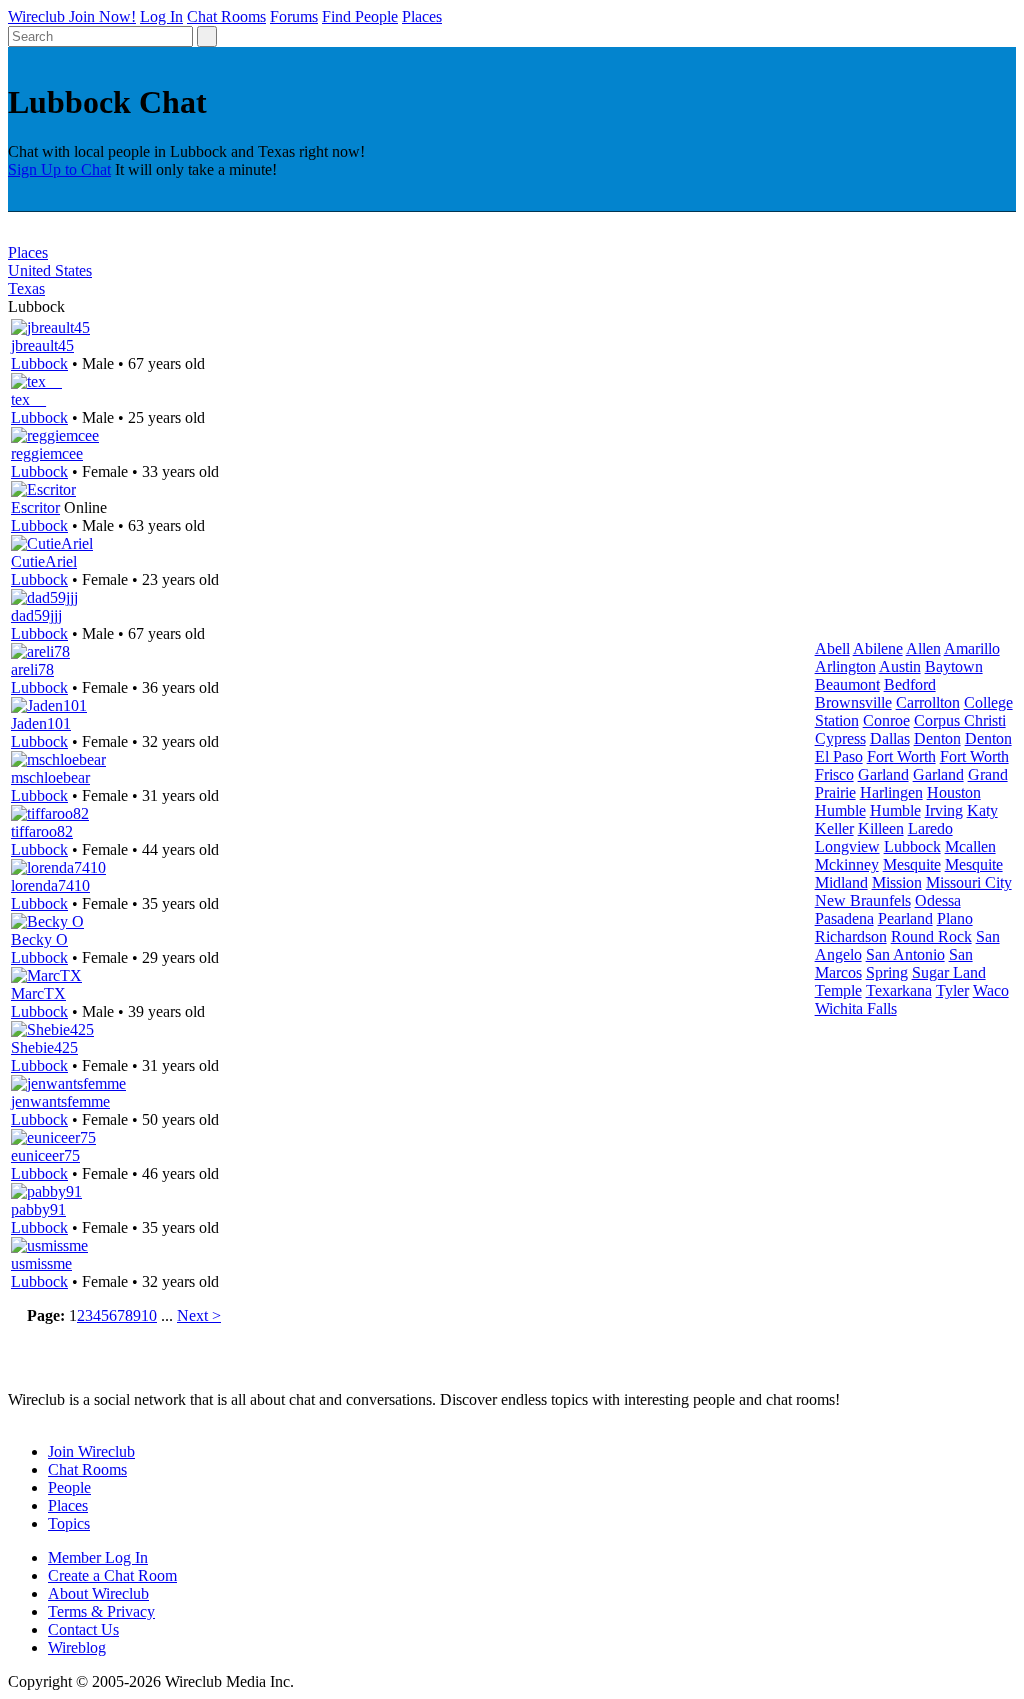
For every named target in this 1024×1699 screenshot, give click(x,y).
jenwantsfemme (60, 1101)
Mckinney (847, 864)
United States (50, 270)
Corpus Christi (960, 720)
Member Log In (98, 1557)
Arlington (845, 666)
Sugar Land (949, 972)
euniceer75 (45, 1155)
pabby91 (38, 1209)
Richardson (851, 936)
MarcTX (38, 993)
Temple (838, 990)
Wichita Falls (856, 1008)
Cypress (840, 738)
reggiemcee (47, 453)
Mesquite (912, 864)
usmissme (41, 1263)
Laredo (930, 828)
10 (149, 1315)
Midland (841, 882)
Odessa (938, 900)
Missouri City (969, 882)
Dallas (890, 738)
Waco (991, 990)
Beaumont (847, 684)
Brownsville (853, 702)
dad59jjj (36, 615)
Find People (360, 16)
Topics (69, 1523)
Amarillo (972, 648)
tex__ (28, 399)
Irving (944, 810)
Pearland (905, 918)
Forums (294, 16)
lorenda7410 (50, 885)
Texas (26, 288)
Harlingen (891, 792)
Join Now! (102, 16)
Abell (832, 648)
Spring (887, 972)
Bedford (910, 684)
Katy (982, 810)
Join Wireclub (91, 1451)
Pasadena (844, 918)
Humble (840, 810)
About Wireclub (98, 1593)
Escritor (35, 507)
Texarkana (899, 990)
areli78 (32, 669)
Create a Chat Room (112, 1575)
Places (422, 16)
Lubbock (39, 363)
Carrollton (928, 702)
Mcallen (970, 846)
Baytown (954, 666)
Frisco (834, 774)
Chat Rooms (226, 16)
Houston (954, 792)
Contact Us (83, 1629)
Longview (847, 846)
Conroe (886, 720)
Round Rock (931, 936)
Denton (937, 738)
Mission (897, 882)
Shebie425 (44, 1047)
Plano (955, 918)
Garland (883, 774)
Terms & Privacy (101, 1611)
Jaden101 (41, 723)
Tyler (952, 990)
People (69, 1487)
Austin (900, 666)
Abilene (878, 648)
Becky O (39, 939)
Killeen (881, 828)
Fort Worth (901, 756)
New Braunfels (863, 900)
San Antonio (905, 954)
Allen (923, 648)
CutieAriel (44, 561)
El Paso (839, 756)
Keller (834, 828)
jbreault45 (42, 345)
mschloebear (50, 777)
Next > (199, 1315)
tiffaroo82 (42, 831)
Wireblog (77, 1647)
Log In (161, 16)
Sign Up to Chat (59, 169)
